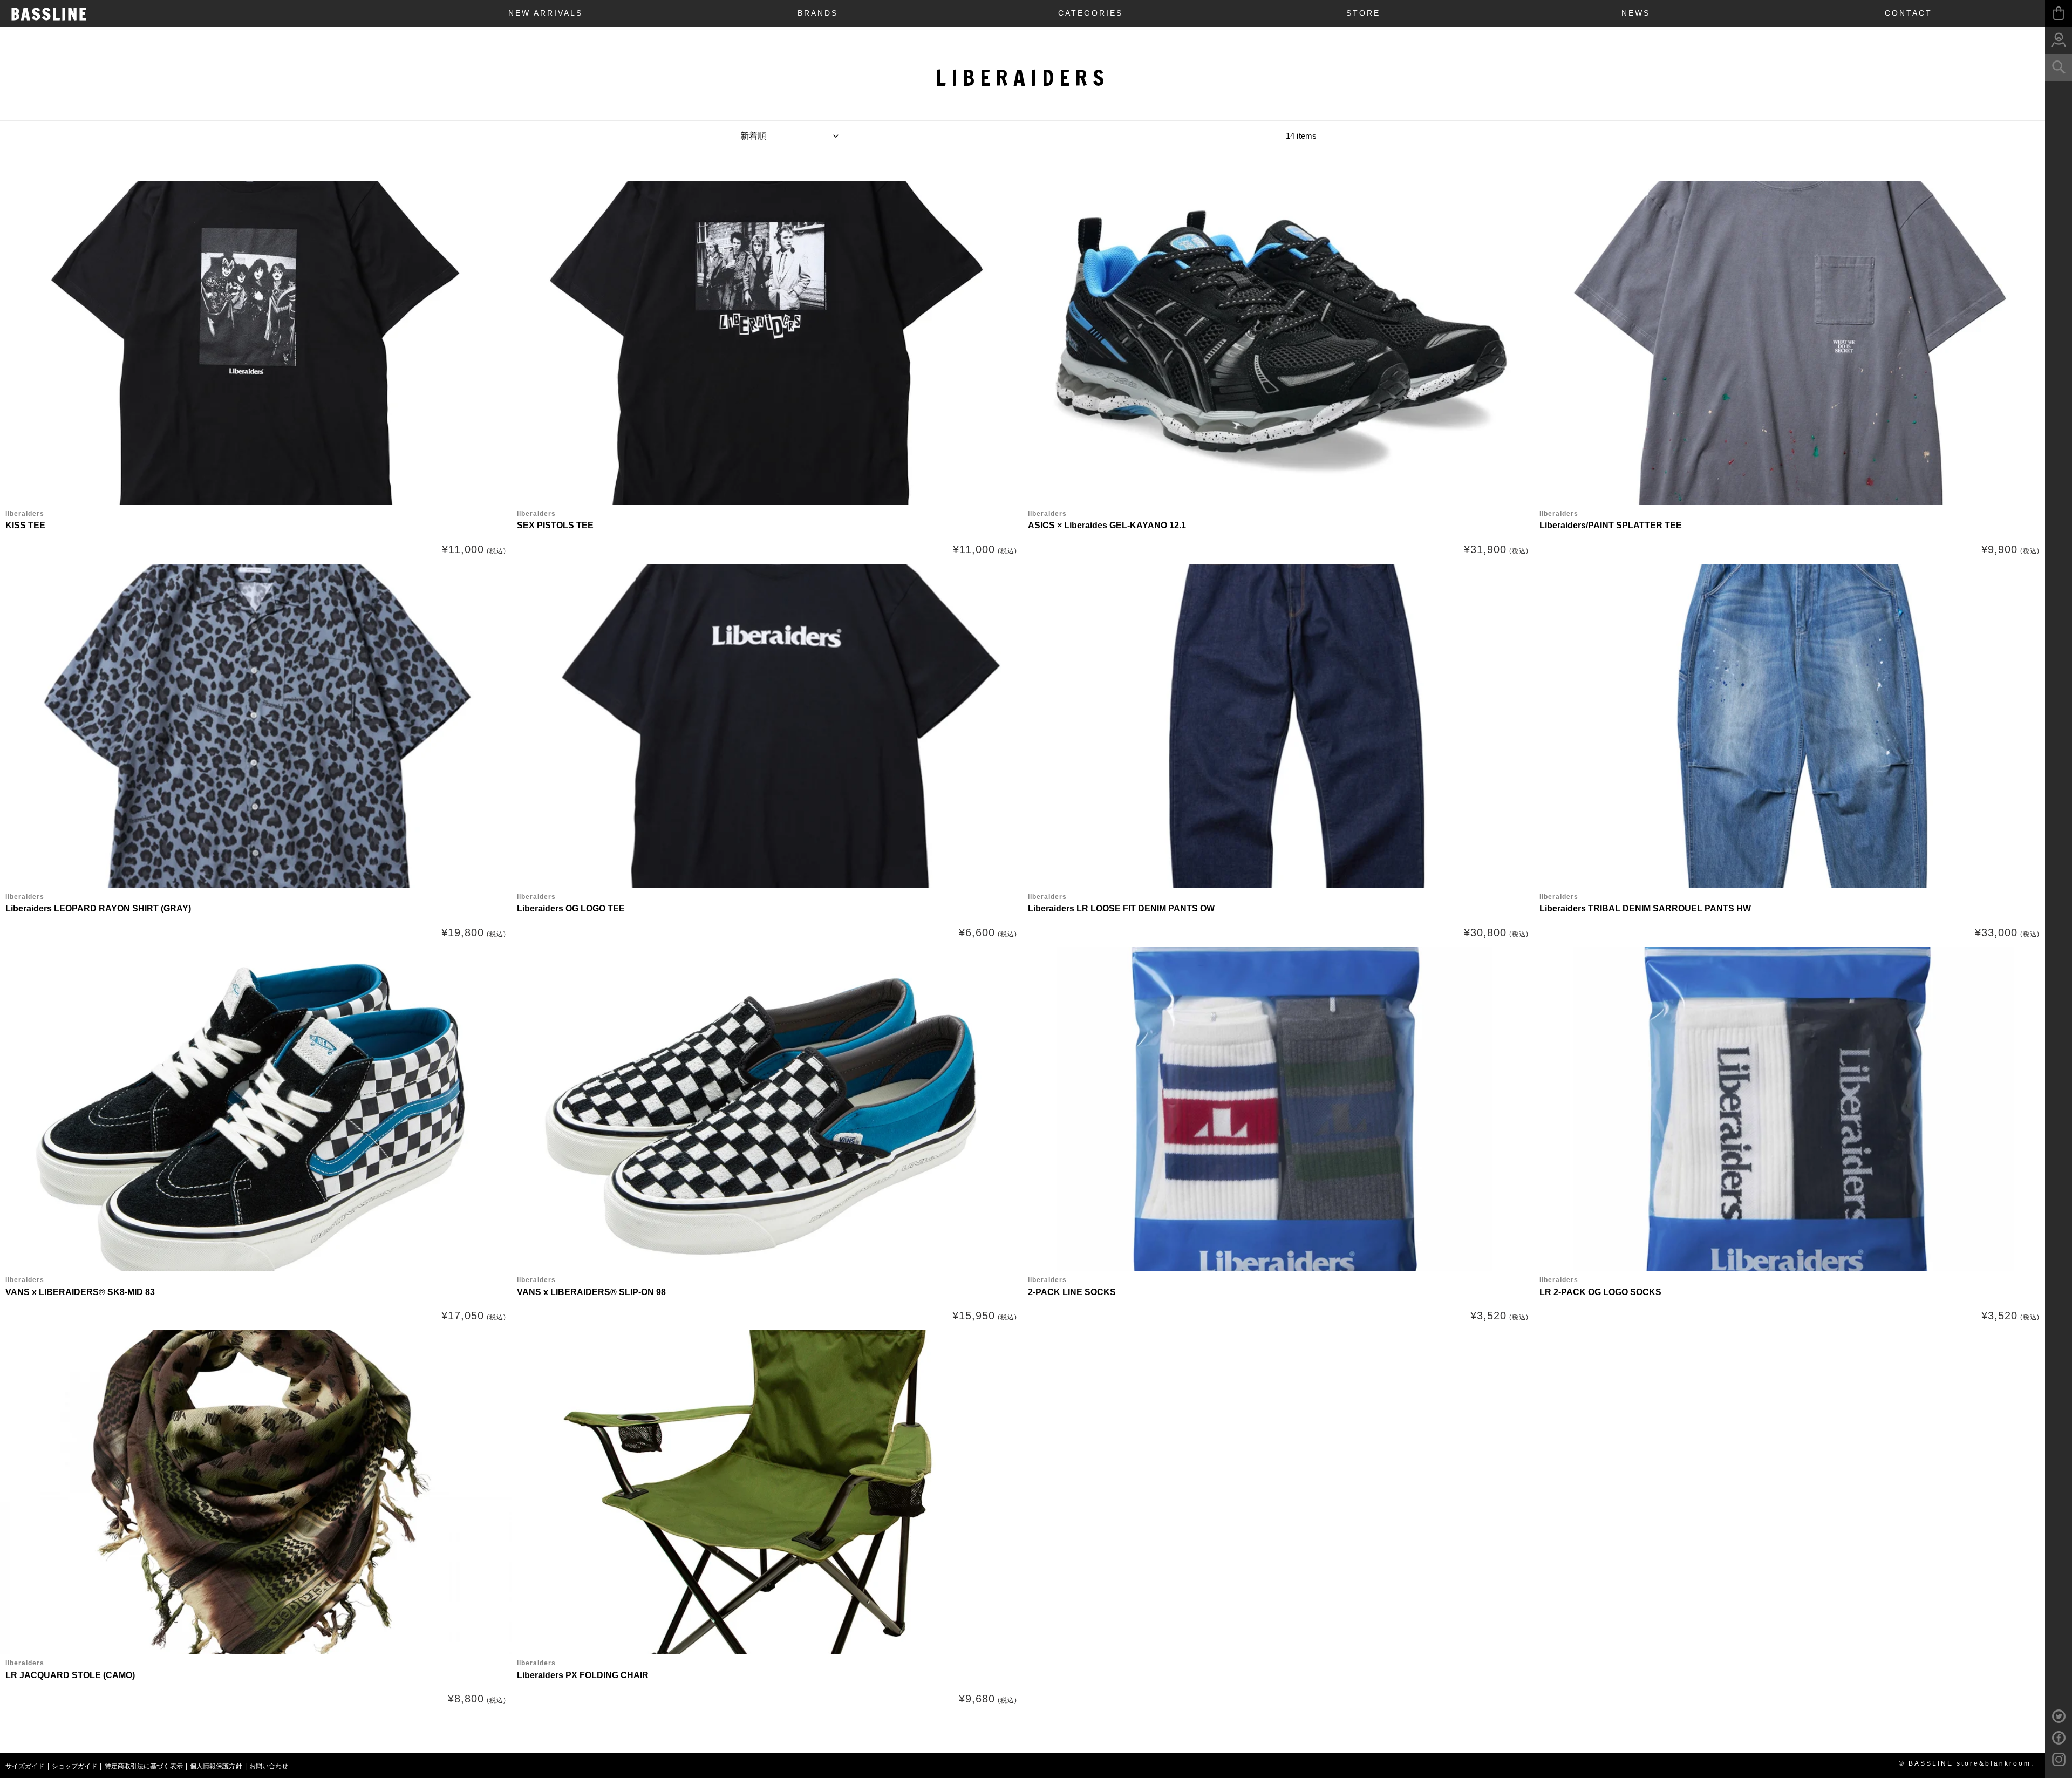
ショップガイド (75, 1766)
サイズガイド (25, 1766)
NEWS (1636, 13)
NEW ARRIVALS (546, 13)
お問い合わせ (269, 1766)
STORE (1363, 13)
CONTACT (1909, 13)
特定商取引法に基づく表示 (144, 1766)
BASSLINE (49, 14)
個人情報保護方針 (216, 1766)
